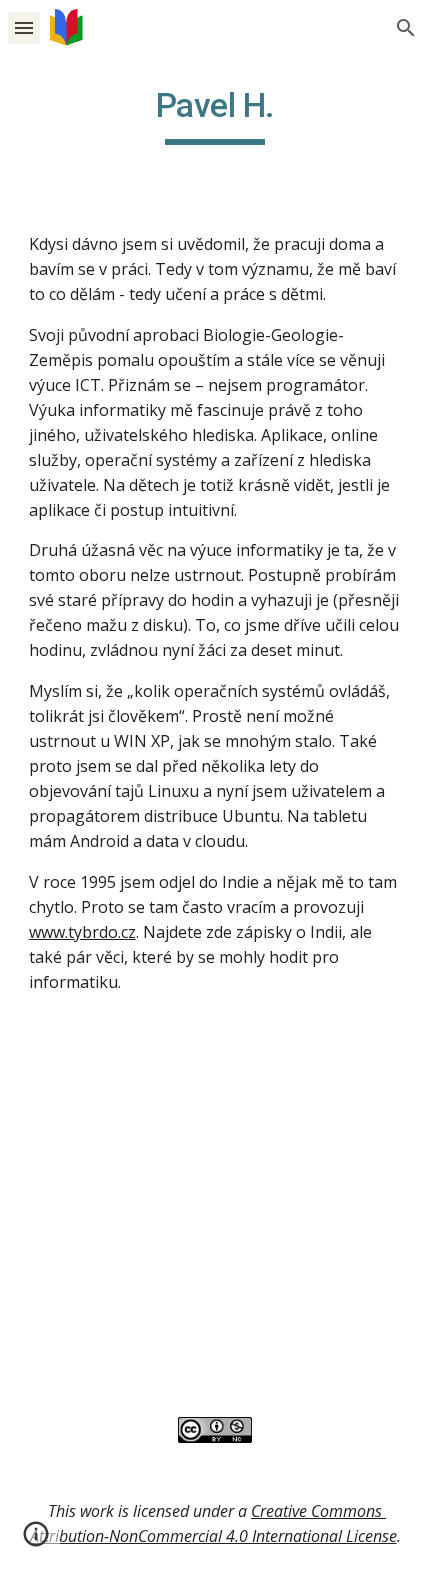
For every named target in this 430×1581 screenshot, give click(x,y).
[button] (24, 27)
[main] (215, 115)
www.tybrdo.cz (82, 932)
